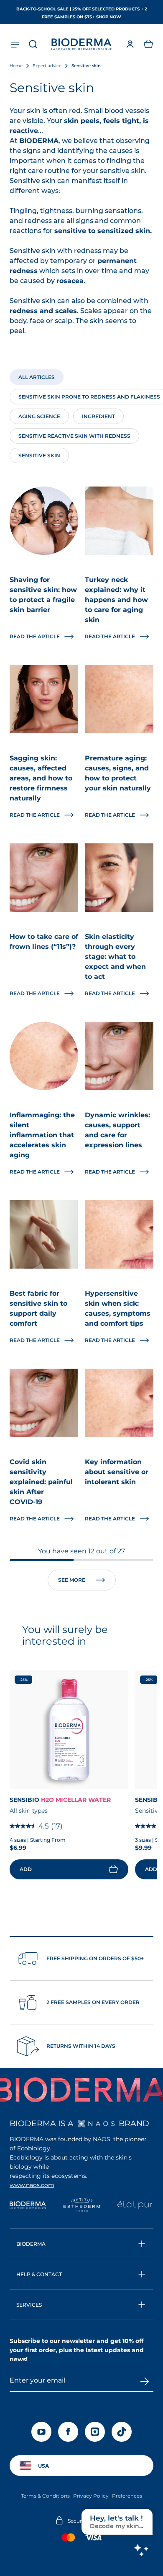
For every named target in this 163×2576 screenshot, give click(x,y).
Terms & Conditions (45, 2496)
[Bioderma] (28, 2206)
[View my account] (130, 44)
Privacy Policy (91, 2496)
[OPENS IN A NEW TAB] (96, 2124)
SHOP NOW (109, 17)
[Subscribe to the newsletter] (145, 2381)
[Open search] (33, 44)
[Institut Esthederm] (82, 2206)
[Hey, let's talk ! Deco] (141, 2550)
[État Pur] (135, 2206)
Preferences (127, 2496)
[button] (148, 44)
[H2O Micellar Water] (69, 1730)
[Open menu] (15, 44)
